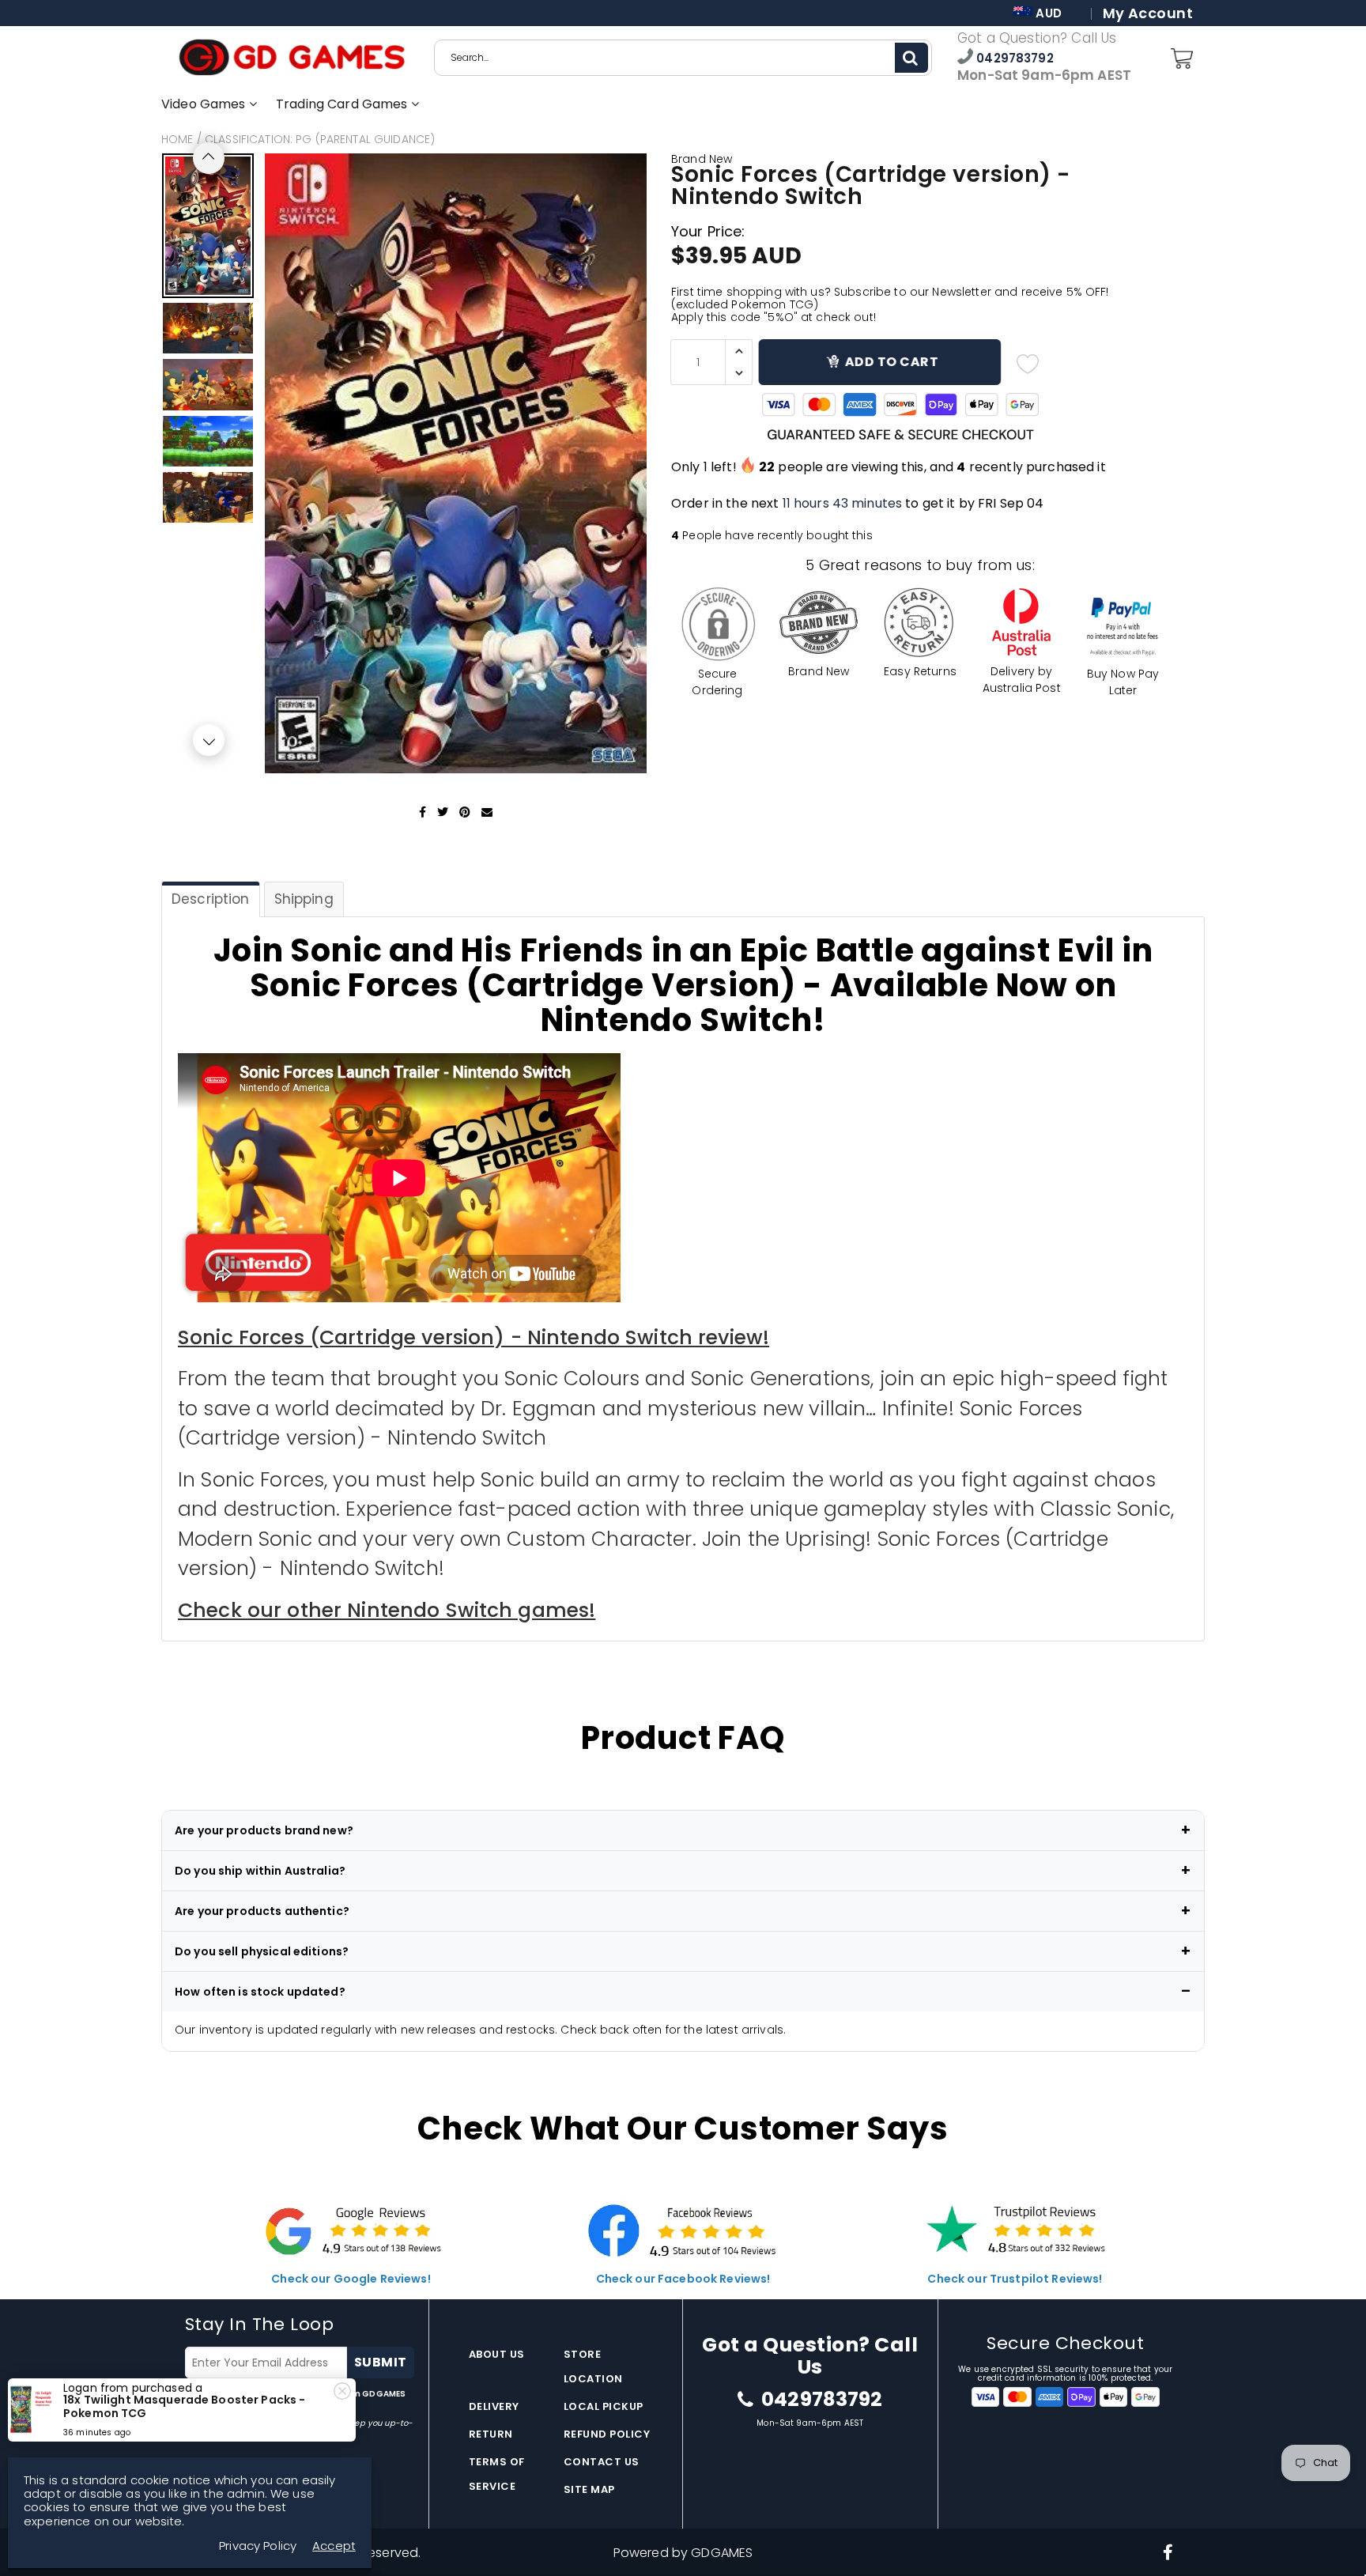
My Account (1148, 13)
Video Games (205, 104)
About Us (497, 2354)
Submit (381, 2362)
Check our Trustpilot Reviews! (1015, 2279)
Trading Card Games (343, 104)
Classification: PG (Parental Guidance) (320, 139)
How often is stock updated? (260, 1992)
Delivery (494, 2406)
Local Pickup (604, 2406)
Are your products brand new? (264, 1830)
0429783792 (1013, 58)
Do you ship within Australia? (260, 1871)
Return (491, 2434)
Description (211, 899)
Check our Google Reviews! (351, 2279)
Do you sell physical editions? (262, 1951)
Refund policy (607, 2434)
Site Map (589, 2489)
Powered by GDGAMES (683, 2553)
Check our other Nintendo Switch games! (387, 1610)
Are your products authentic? (262, 1911)
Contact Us (602, 2462)
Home (177, 139)
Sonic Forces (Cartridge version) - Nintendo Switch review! (474, 1337)
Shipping (304, 899)
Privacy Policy (258, 2546)
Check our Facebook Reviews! (683, 2279)
